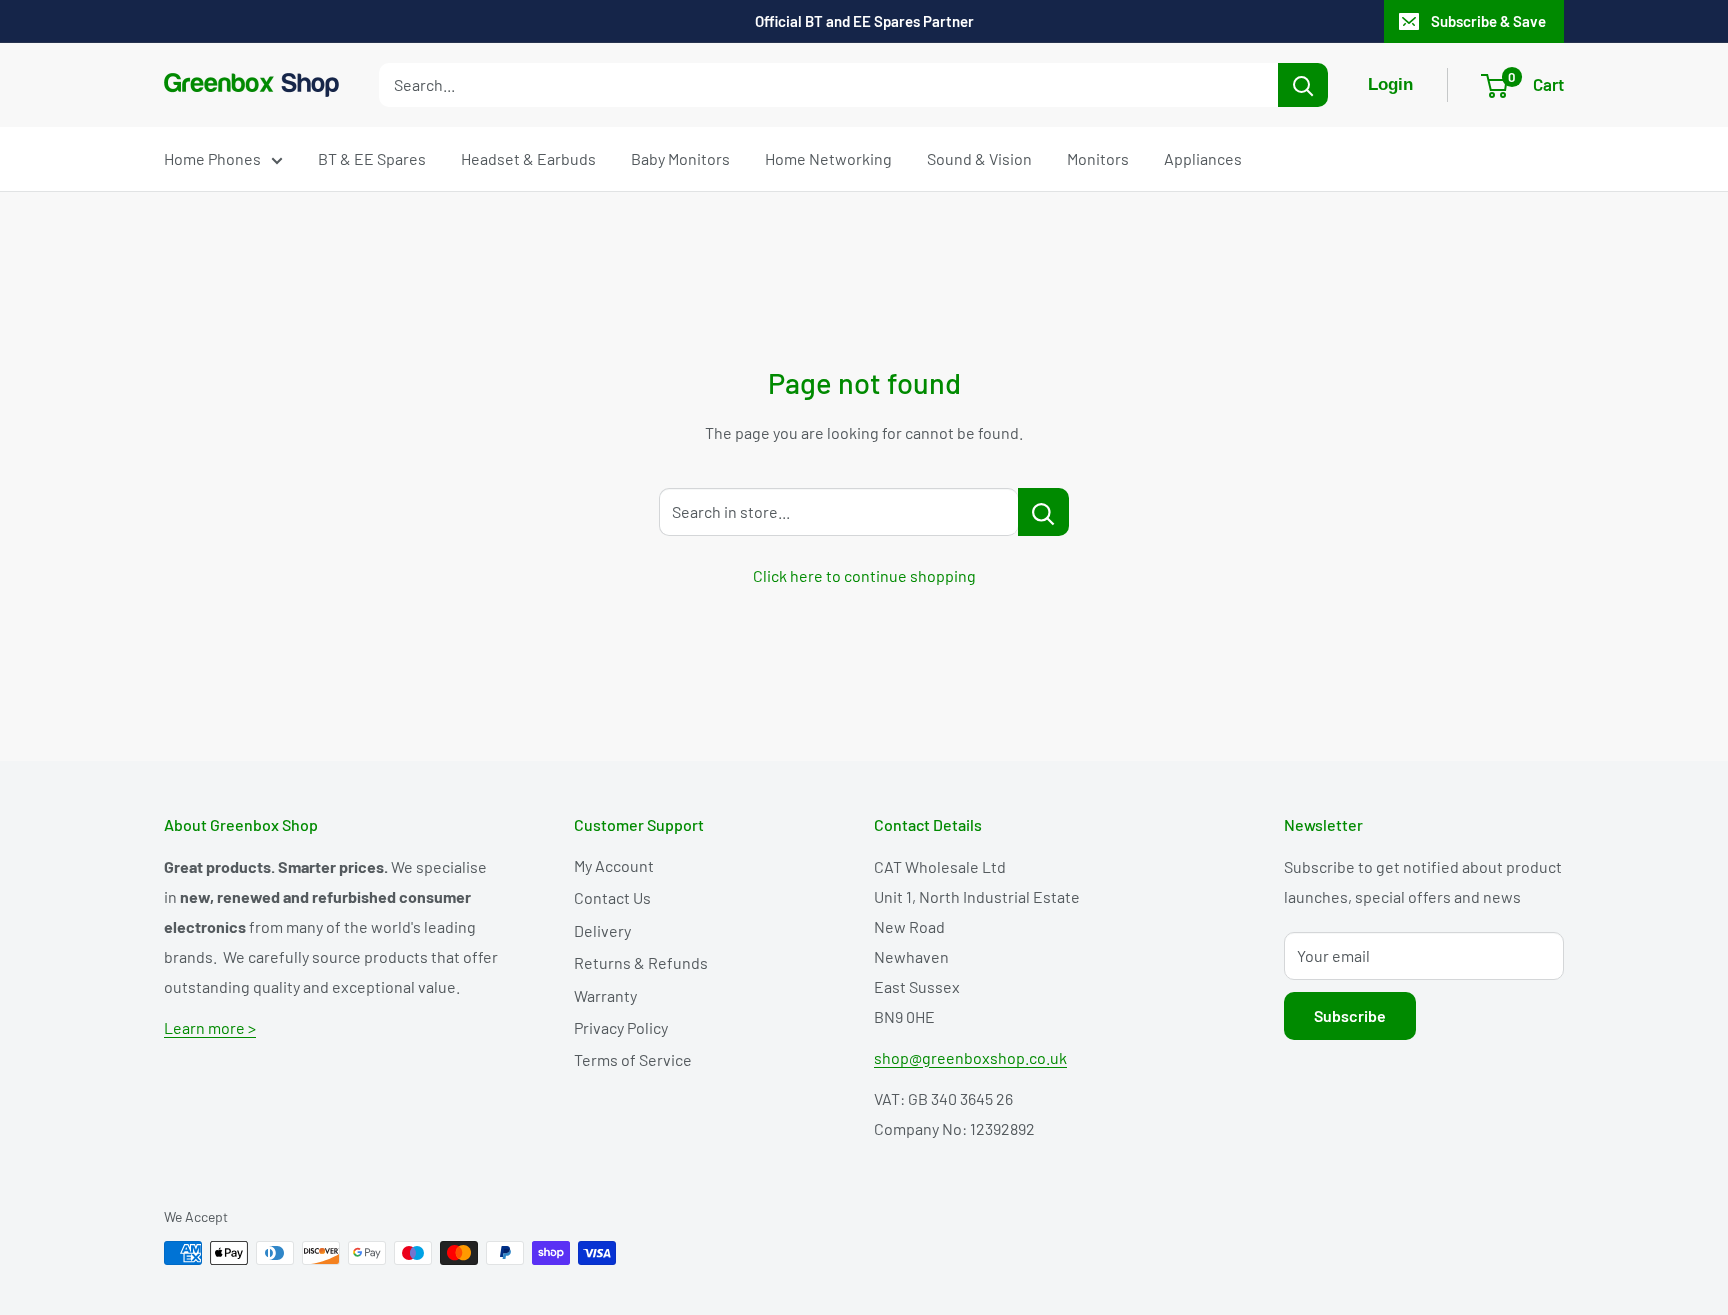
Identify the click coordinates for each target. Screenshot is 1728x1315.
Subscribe (1350, 1015)
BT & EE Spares (372, 158)
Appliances (1203, 158)
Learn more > (210, 1027)
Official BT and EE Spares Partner (864, 21)
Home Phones (212, 158)
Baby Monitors (680, 158)
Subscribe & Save (1488, 21)
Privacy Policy (621, 1027)
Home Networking (828, 158)
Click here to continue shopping (864, 575)
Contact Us (612, 897)
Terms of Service (633, 1059)
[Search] (1303, 85)
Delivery (602, 930)
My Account (614, 865)
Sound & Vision (979, 158)
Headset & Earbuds (528, 158)
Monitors (1098, 158)
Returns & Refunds (641, 962)
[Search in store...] (1043, 512)
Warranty (605, 995)
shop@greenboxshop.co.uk (970, 1057)
